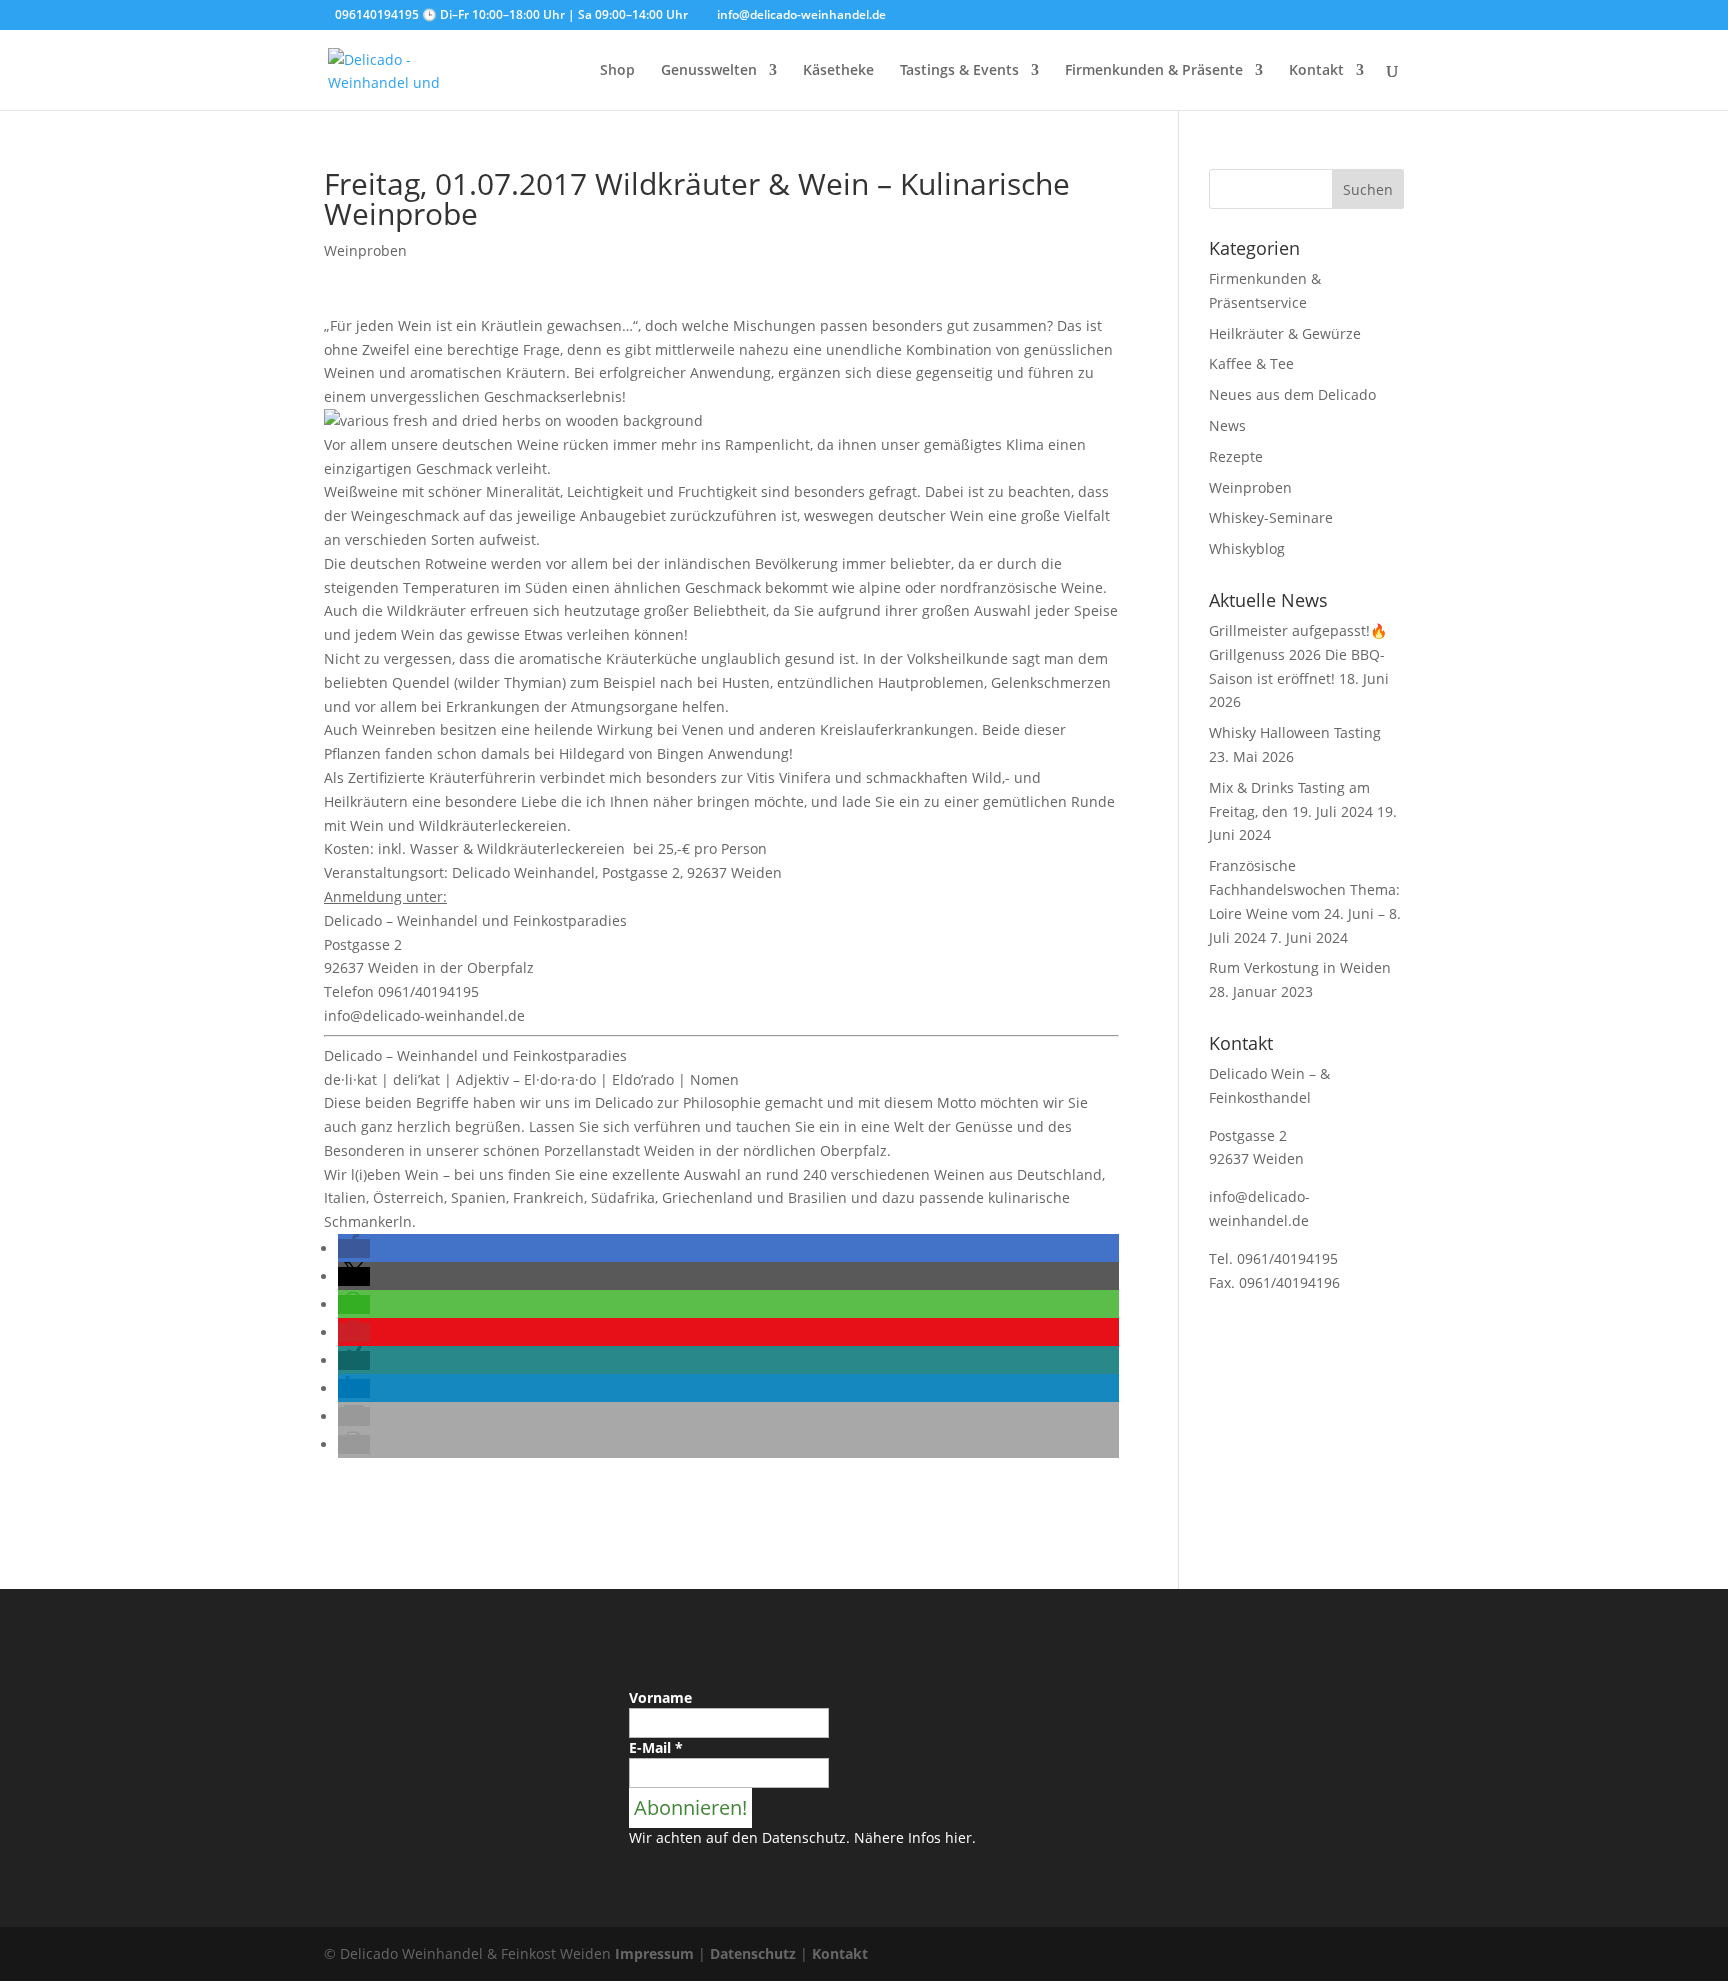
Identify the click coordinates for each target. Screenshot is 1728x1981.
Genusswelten (709, 71)
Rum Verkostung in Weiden (1300, 967)
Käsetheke (838, 71)
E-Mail (656, 1747)
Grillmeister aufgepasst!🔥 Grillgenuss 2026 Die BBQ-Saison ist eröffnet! (1298, 654)
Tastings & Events (959, 71)
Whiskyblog (1247, 548)
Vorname (660, 1697)
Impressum (654, 1953)
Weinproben (365, 250)
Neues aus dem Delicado (1292, 394)
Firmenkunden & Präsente (1154, 71)
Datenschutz (753, 1953)
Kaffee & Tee (1251, 363)
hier (958, 1837)
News (1227, 425)
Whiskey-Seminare (1271, 517)
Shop (617, 71)
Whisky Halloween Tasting (1295, 732)
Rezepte (1236, 456)
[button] (354, 1248)
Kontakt (1316, 71)
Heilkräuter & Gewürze (1285, 333)
